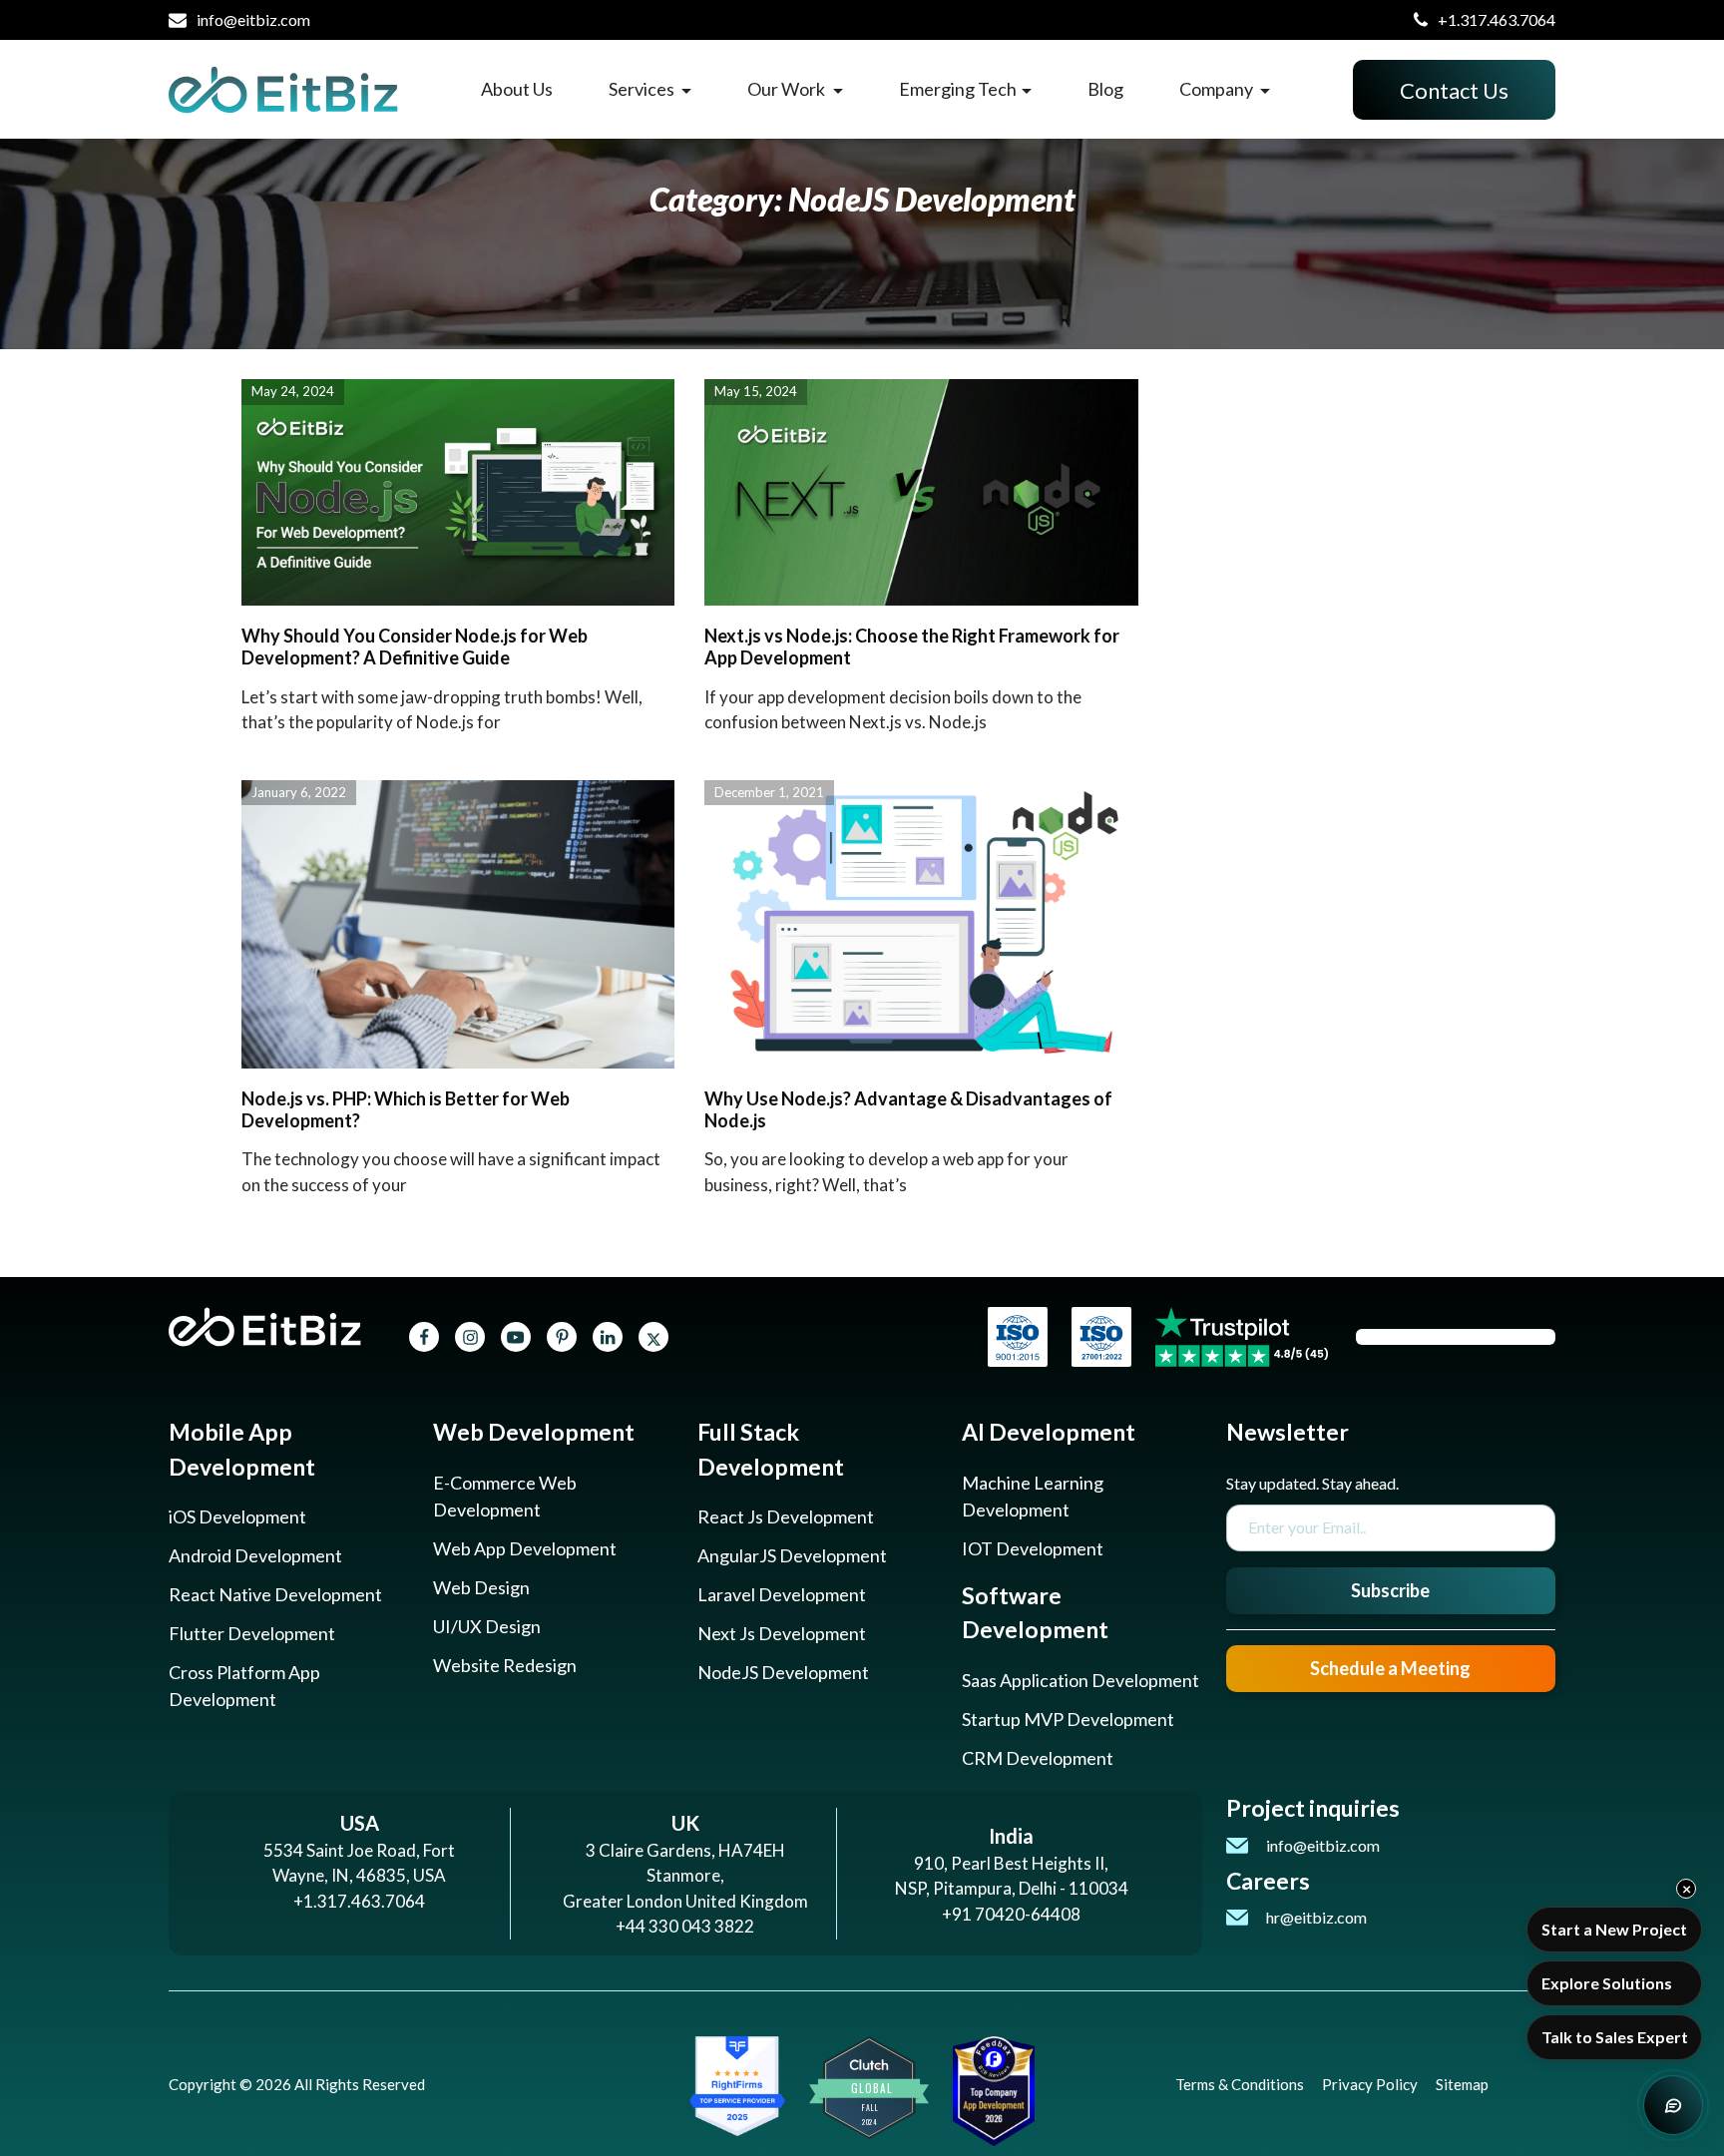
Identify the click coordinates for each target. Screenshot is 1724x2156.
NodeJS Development (783, 1672)
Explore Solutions (1607, 1983)
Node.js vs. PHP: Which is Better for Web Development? (406, 1109)
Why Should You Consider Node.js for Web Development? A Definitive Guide (415, 647)
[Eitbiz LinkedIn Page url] (608, 1337)
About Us (517, 89)
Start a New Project (1614, 1929)
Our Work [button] (788, 89)
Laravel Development (782, 1594)
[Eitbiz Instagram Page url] (470, 1337)
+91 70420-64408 (1011, 1914)
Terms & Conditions (1240, 2084)
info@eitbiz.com (253, 19)
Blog (1105, 89)
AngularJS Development (792, 1555)
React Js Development (786, 1516)
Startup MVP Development (1068, 1719)
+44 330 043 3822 (685, 1926)
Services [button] (643, 89)
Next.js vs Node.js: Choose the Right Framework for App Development (912, 647)
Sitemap (1462, 2084)
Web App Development (525, 1548)
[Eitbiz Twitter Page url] (653, 1337)
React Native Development (275, 1594)
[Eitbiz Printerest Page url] (562, 1337)
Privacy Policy (1370, 2084)
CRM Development (1038, 1758)
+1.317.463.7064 (1497, 19)
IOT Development (1033, 1548)
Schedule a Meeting (1390, 1668)
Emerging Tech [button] (958, 89)
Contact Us (1454, 90)
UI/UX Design (487, 1626)
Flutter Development (252, 1633)
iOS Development (237, 1516)
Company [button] (1218, 89)
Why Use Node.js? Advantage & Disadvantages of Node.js (908, 1109)
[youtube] (516, 1337)
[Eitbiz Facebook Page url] (424, 1337)
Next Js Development (782, 1633)
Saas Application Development (1080, 1680)
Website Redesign (505, 1665)
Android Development (255, 1555)
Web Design (481, 1587)
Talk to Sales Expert (1615, 2037)
